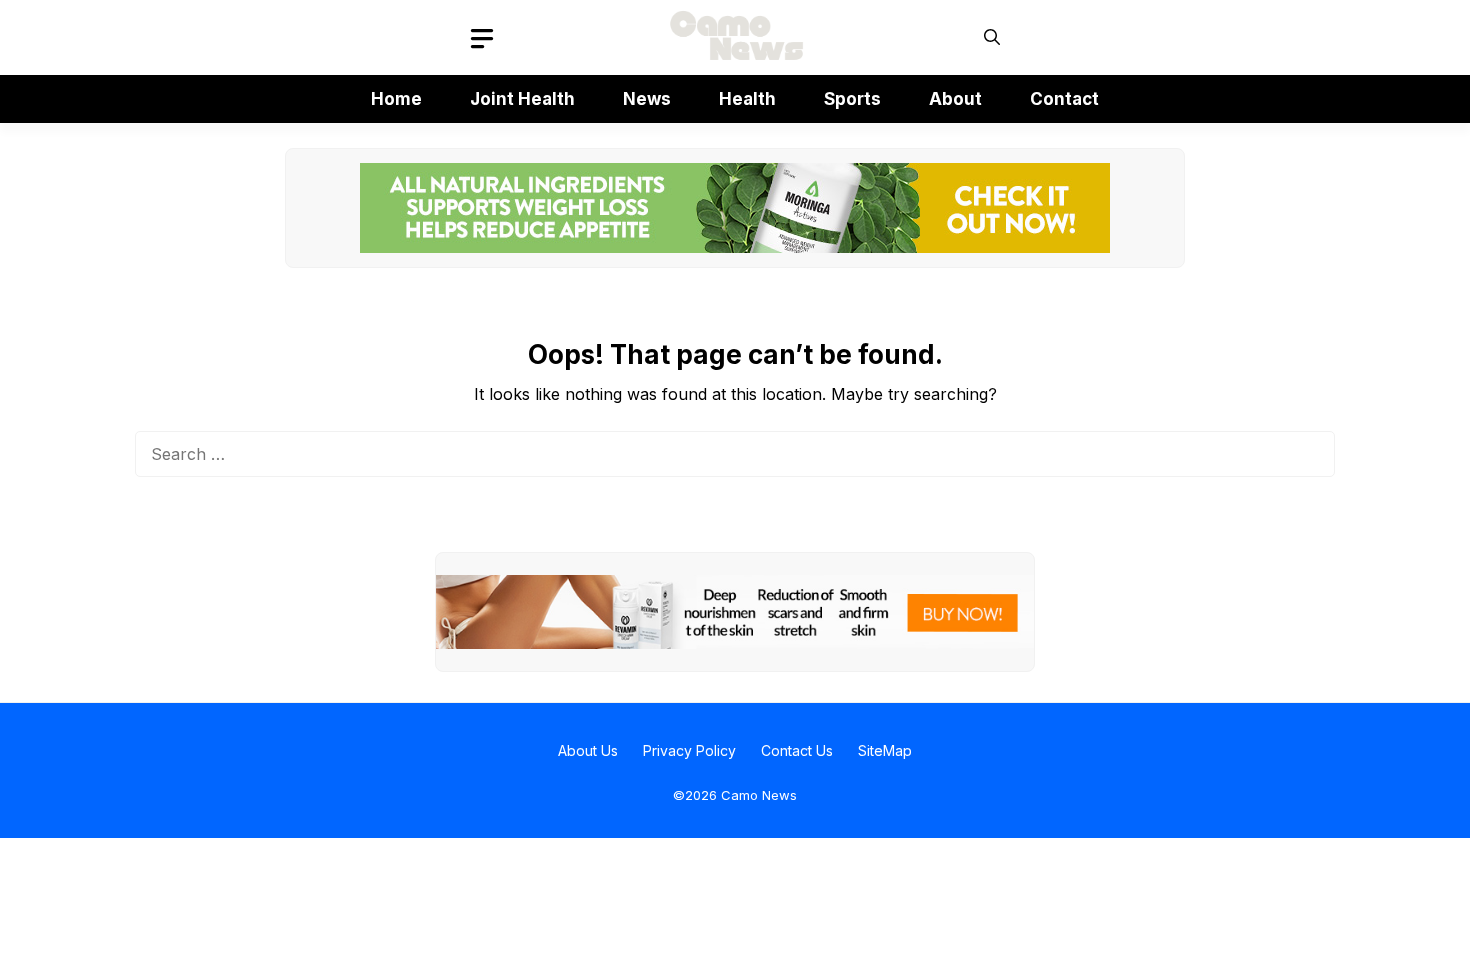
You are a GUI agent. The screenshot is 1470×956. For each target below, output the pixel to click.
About (955, 99)
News (647, 99)
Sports (852, 99)
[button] (992, 37)
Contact (1064, 99)
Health (747, 99)
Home (396, 99)
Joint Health (522, 99)
